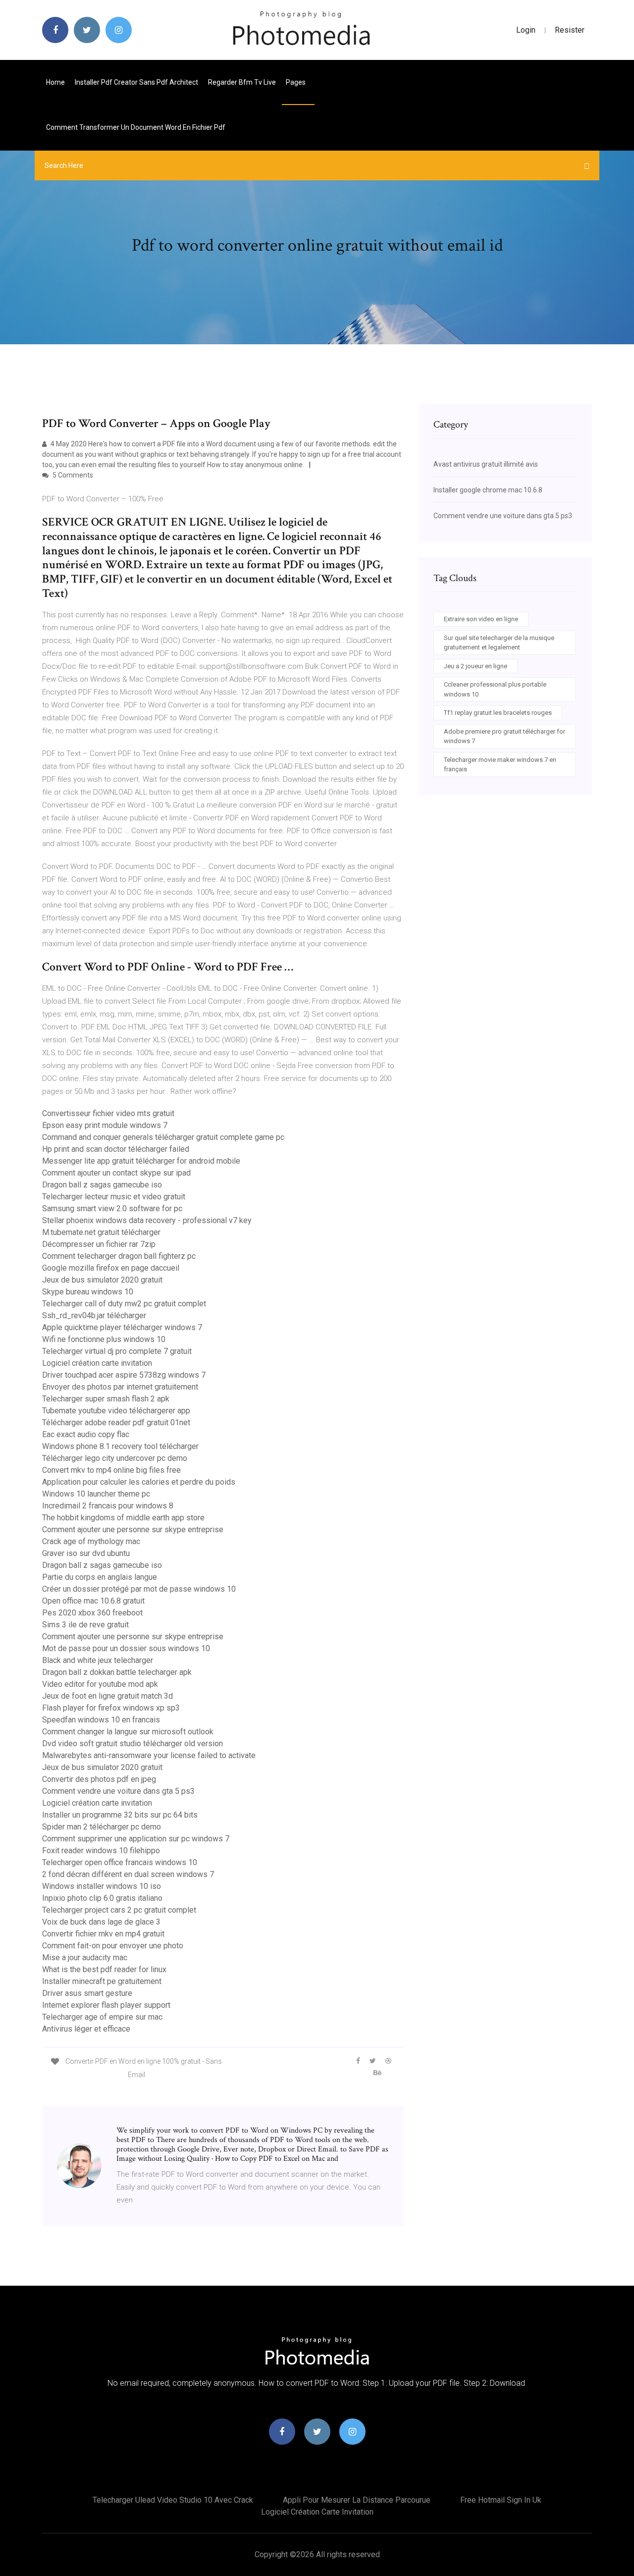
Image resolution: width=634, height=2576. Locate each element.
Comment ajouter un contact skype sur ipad (116, 1173)
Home (55, 82)
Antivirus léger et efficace (86, 2029)
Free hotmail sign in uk (501, 2500)
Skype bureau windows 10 (88, 1292)
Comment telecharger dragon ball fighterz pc (119, 1256)
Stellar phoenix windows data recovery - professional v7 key (147, 1220)
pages (296, 82)
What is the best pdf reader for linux (104, 1969)
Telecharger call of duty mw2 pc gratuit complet (124, 1304)
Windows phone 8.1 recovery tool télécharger (120, 1446)
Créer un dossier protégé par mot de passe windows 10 (139, 1589)
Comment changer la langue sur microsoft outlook (128, 1732)
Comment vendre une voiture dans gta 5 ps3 (118, 1791)
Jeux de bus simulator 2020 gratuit (102, 1280)
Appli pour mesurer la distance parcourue (357, 2500)
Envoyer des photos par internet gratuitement (120, 1387)
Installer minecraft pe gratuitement (102, 1981)
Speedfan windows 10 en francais (101, 1720)
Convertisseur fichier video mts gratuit (108, 1113)
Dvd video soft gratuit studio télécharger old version (132, 1744)
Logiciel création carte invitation (97, 1363)
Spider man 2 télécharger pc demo (102, 1827)
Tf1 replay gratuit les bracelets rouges (498, 713)
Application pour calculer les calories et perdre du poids (139, 1482)
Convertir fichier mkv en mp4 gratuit (103, 1934)
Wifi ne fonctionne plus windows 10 (104, 1339)
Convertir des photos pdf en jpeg (99, 1779)
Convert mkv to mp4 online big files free (111, 1470)
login (526, 30)
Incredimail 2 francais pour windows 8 (108, 1506)
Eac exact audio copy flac (86, 1434)
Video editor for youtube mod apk (100, 1684)
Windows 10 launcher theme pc (96, 1494)
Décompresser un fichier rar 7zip (99, 1244)
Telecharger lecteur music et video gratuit (114, 1197)
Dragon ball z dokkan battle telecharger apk (117, 1672)
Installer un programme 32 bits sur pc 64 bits (120, 1815)
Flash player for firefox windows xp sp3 (111, 1708)
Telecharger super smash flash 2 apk (106, 1399)
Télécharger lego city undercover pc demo (115, 1458)
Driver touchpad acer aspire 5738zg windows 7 (124, 1375)
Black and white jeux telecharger (98, 1660)
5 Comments (72, 475)
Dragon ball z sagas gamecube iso (102, 1185)
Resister (570, 30)
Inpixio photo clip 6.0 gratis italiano (102, 1898)
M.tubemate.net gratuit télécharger (101, 1232)
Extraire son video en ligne (481, 619)
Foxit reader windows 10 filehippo (101, 1851)
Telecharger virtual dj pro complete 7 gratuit (117, 1351)
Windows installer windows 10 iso (102, 1886)
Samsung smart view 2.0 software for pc (112, 1208)
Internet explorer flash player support (106, 2005)
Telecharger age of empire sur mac (102, 2017)
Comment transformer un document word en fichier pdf (136, 127)
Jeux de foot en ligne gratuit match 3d (107, 1696)
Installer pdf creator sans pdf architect (136, 82)
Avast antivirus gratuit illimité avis (486, 464)
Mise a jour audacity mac (85, 1958)
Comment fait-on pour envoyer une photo (113, 1946)
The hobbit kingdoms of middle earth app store (123, 1518)
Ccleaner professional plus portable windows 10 (495, 689)
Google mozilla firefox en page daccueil (111, 1268)
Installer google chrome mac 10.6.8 (488, 490)
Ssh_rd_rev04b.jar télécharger (94, 1315)
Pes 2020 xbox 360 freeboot (92, 1613)
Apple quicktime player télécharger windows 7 (122, 1327)
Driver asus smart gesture (87, 1993)
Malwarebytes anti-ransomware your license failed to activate (149, 1755)
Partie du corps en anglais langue (100, 1577)
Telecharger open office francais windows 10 (120, 1862)
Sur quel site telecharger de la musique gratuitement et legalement (499, 643)
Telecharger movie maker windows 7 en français (500, 765)
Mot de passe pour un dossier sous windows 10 (126, 1648)
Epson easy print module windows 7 (105, 1125)
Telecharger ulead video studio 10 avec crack (173, 2500)
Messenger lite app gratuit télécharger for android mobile (141, 1161)
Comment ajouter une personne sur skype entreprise (133, 1529)
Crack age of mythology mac (91, 1541)
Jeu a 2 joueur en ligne (475, 666)
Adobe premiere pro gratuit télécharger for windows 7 (504, 736)
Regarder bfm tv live (242, 82)
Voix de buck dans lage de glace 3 (101, 1922)
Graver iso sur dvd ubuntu (86, 1553)
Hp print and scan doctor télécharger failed (116, 1149)
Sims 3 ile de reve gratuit (85, 1625)
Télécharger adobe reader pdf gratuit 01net (116, 1422)
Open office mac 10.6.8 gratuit (93, 1601)
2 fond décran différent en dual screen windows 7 (128, 1874)
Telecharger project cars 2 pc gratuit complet (119, 1910)
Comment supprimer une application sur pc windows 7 (136, 1839)
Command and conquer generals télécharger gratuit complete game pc (163, 1137)
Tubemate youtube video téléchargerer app (116, 1411)
